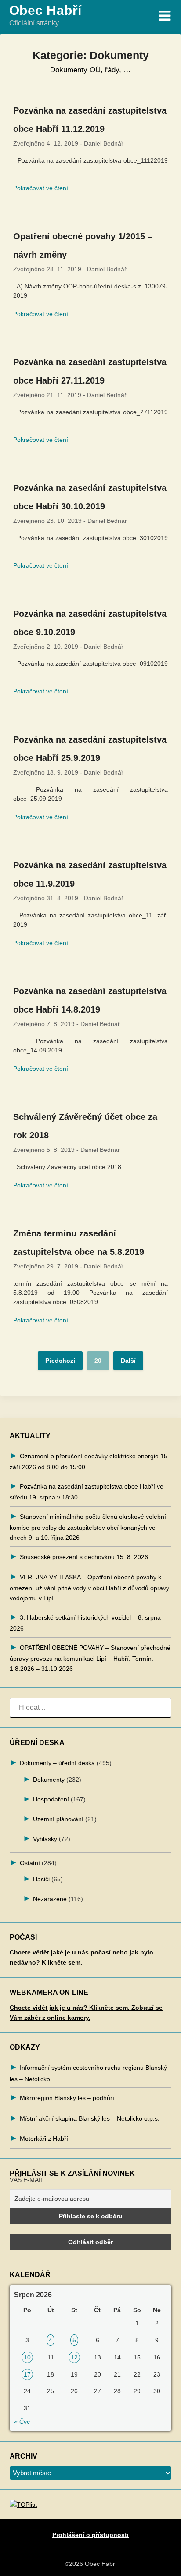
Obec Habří (45, 10)
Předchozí (60, 1361)
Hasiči (41, 1879)
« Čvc (22, 2422)
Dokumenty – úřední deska (57, 1763)
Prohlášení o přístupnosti (90, 2535)
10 (27, 2357)
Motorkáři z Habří (44, 2139)
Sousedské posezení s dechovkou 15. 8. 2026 (84, 1557)
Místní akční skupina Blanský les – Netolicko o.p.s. (90, 2118)
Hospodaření (51, 1799)
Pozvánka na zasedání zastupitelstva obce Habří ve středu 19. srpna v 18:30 (87, 1492)
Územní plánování (58, 1819)
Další (128, 1361)
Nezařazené (50, 1899)
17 (27, 2374)
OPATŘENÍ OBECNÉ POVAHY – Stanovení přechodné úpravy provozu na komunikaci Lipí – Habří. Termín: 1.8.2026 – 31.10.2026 (90, 1658)
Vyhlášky (45, 1839)
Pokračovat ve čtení (41, 188)
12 (74, 2357)
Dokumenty (49, 1780)
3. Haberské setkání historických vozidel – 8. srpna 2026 (85, 1623)
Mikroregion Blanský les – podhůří (67, 2098)
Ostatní (30, 1863)
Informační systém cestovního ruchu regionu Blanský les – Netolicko (88, 2073)
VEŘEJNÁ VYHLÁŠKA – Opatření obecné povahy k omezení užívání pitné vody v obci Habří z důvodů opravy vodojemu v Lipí (89, 1588)
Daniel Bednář (104, 143)
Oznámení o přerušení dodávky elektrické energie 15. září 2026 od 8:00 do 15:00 (89, 1462)
